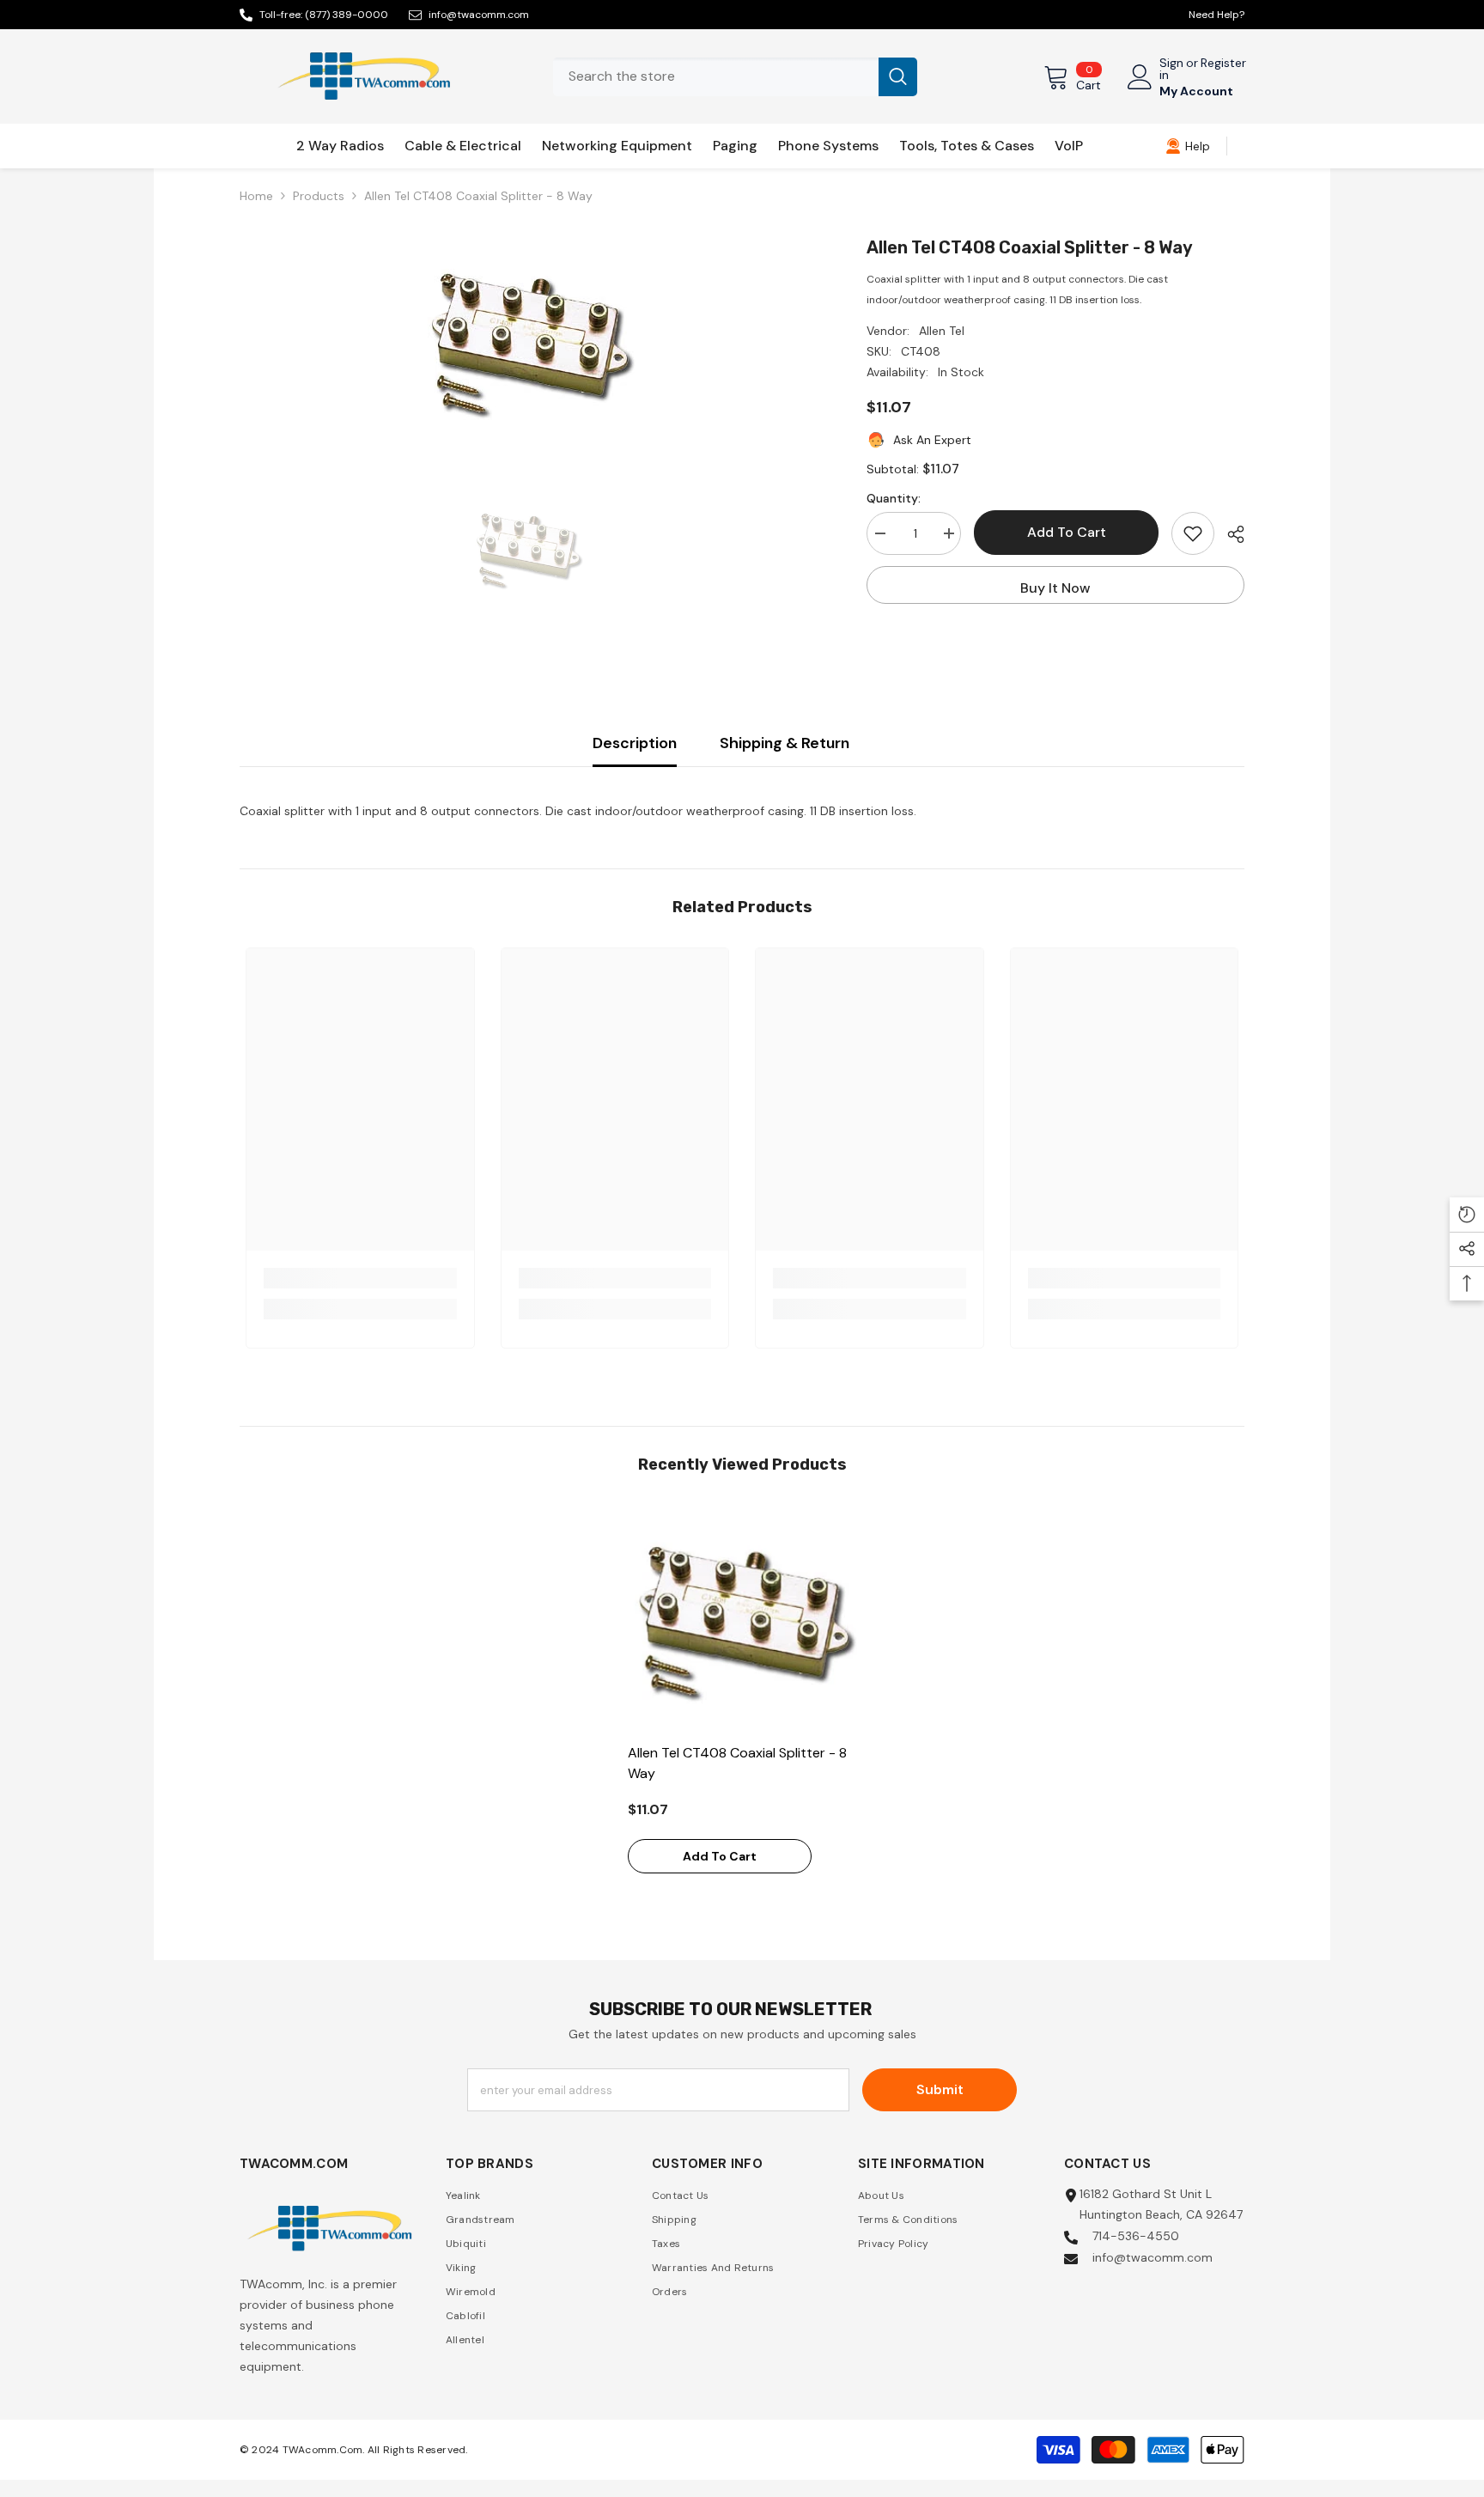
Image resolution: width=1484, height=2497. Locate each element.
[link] (1188, 146)
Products (319, 196)
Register (1223, 64)
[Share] (1229, 534)
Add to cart (1067, 532)
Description (635, 743)
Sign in (1171, 69)
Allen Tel (942, 331)
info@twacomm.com (479, 15)
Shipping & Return (785, 743)
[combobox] (716, 77)
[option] (528, 342)
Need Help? (1216, 15)
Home (256, 196)
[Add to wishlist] (1193, 533)
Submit (940, 2089)
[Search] (735, 77)
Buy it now (1055, 588)
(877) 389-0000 (347, 15)
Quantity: (894, 498)
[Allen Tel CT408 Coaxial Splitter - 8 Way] (742, 1620)
